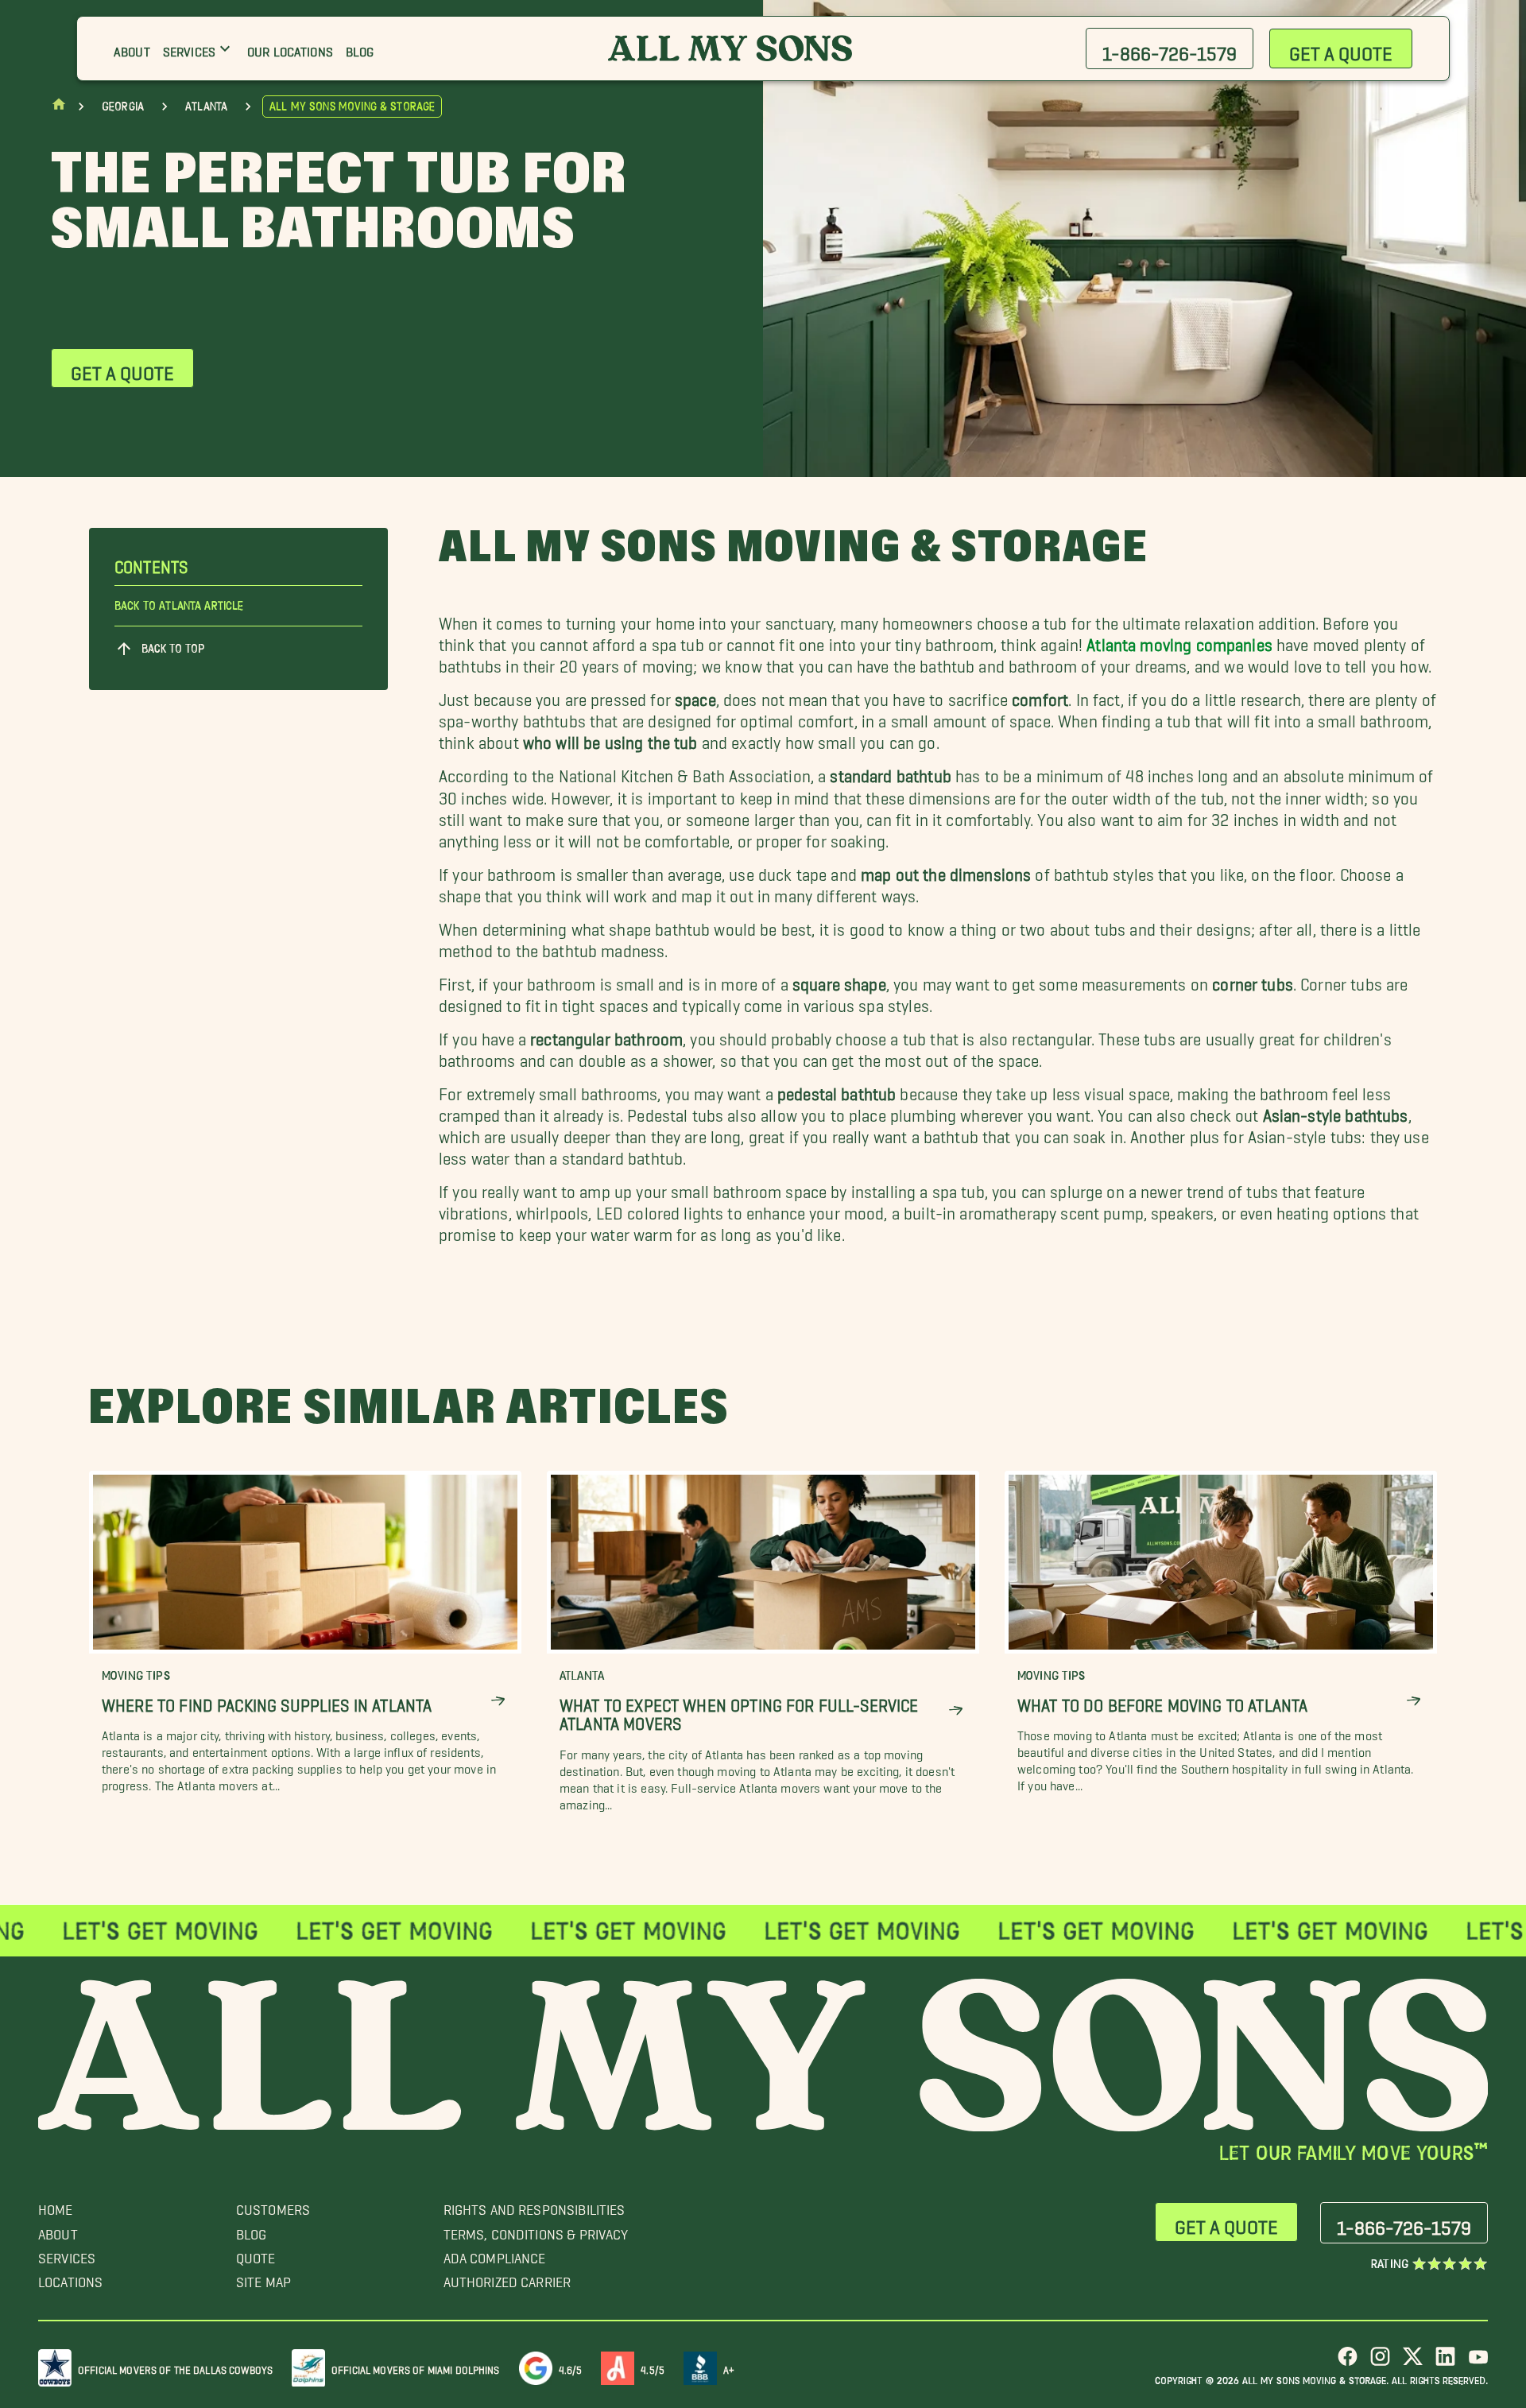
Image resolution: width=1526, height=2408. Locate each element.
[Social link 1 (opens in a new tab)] (1348, 2362)
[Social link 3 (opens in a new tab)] (1413, 2362)
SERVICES (67, 2254)
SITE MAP (263, 2278)
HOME (56, 2206)
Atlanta (206, 107)
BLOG (252, 2230)
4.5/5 (653, 2367)
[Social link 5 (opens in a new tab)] (1478, 2362)
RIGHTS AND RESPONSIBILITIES (534, 2206)
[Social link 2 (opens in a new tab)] (1380, 2362)
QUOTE (256, 2254)
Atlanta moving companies (1179, 640)
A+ (729, 2367)
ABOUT (58, 2230)
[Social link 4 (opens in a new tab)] (1445, 2362)
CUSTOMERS (273, 2206)
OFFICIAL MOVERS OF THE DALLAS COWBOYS (175, 2367)
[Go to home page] (59, 108)
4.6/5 (571, 2367)
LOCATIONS (70, 2278)
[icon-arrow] (498, 1702)
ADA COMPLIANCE (495, 2254)
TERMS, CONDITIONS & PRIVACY (536, 2230)
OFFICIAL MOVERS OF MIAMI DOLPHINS (416, 2367)
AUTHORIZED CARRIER (507, 2278)
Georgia (123, 107)
